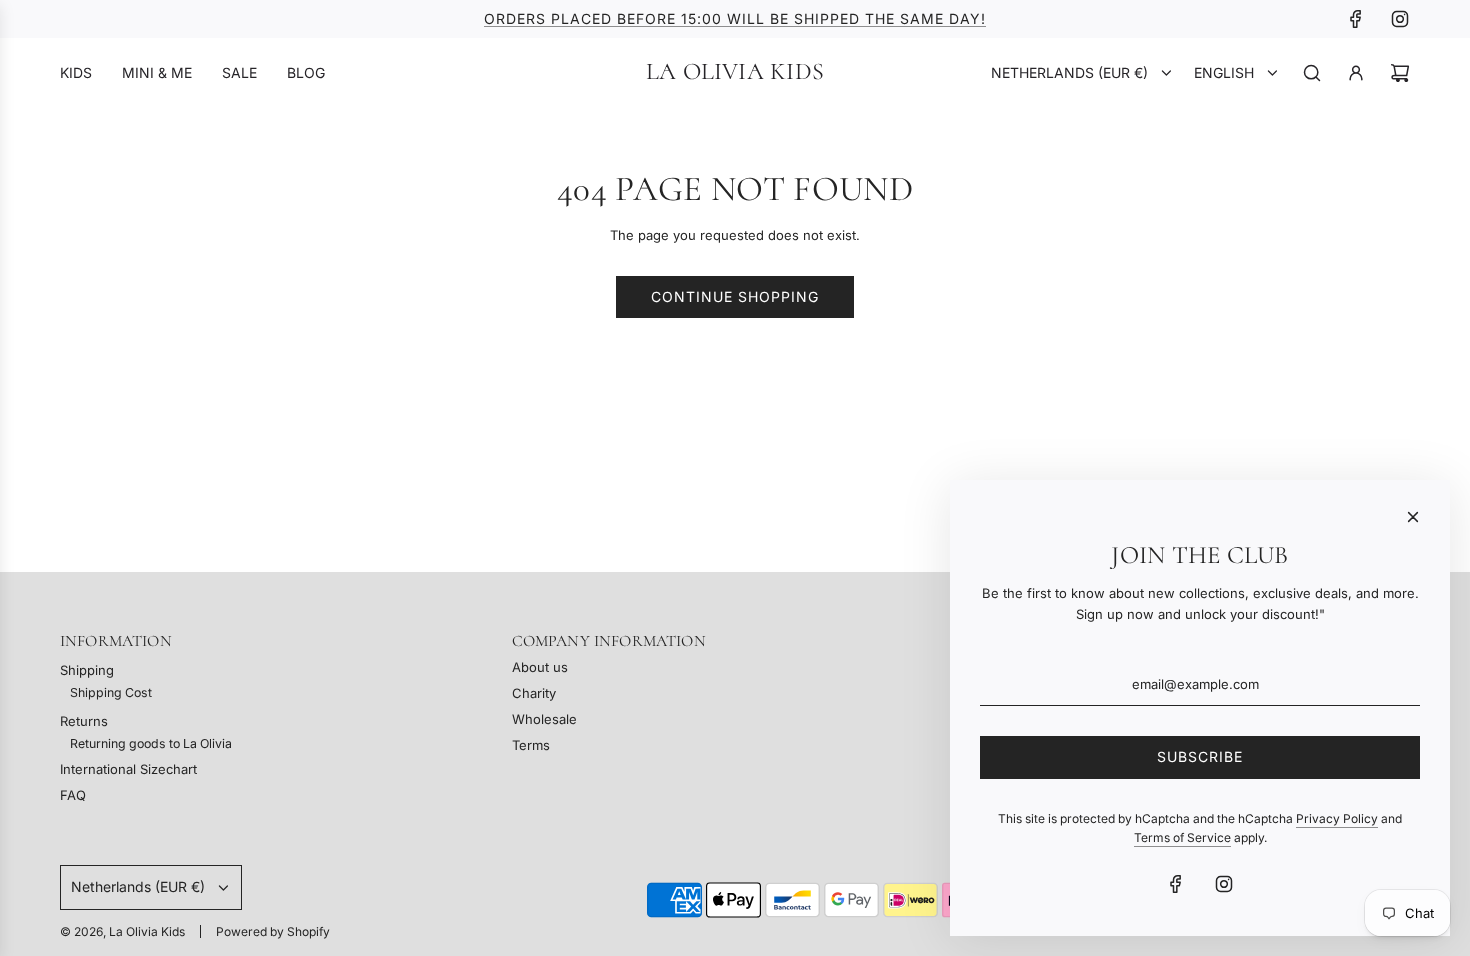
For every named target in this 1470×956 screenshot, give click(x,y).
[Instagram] (1400, 19)
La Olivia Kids (735, 72)
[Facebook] (1356, 19)
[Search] (1312, 73)
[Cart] (1400, 73)
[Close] (1413, 517)
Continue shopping (735, 296)
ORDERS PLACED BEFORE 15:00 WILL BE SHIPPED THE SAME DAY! (735, 18)
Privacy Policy (1337, 818)
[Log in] (1356, 73)
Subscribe (1200, 756)
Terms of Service (1182, 837)
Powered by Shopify (273, 931)
